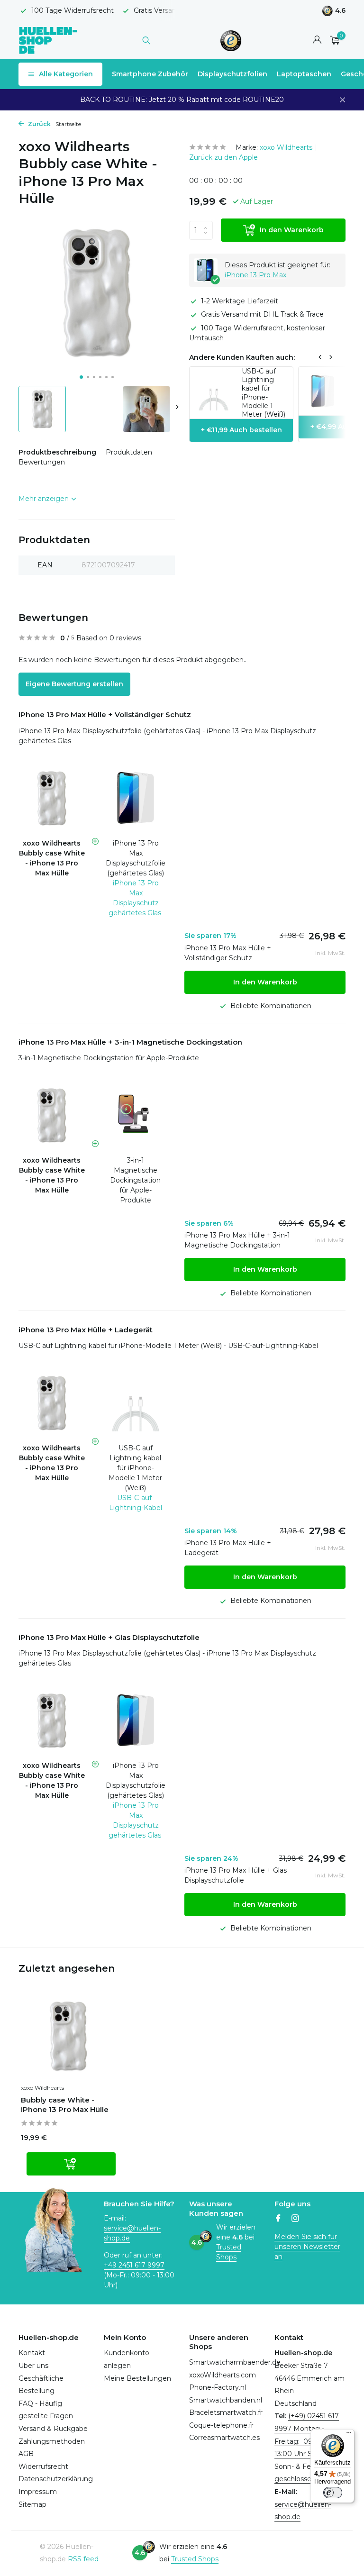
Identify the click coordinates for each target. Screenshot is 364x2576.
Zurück (39, 124)
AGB (26, 2454)
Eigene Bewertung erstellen (74, 684)
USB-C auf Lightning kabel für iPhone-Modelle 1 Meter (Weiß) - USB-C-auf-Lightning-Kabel (168, 1346)
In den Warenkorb (292, 230)
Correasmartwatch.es (224, 2438)
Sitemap (32, 2504)
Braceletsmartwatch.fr (226, 2412)
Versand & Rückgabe (53, 2429)
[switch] (333, 2493)
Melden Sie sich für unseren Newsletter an (307, 2247)
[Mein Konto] (317, 41)
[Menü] (349, 2435)
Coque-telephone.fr (221, 2425)
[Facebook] (278, 2219)
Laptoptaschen (304, 74)
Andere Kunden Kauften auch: (242, 357)
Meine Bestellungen (137, 2378)
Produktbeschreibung (57, 452)
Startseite (68, 124)
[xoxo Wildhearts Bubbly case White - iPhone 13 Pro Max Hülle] (68, 2036)
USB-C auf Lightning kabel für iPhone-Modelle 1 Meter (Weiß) (135, 1468)
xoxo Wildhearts (286, 147)
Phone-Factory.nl (218, 2387)
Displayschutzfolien (232, 74)
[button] (81, 377)
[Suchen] (146, 40)
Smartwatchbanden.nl (226, 2400)
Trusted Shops (229, 2252)
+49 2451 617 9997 (134, 2265)
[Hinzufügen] (71, 2164)
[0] (332, 41)
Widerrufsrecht (43, 2467)
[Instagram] (295, 2219)
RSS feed (83, 2559)
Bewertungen (42, 462)
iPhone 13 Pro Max (255, 275)
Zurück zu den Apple (223, 157)
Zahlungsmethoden (52, 2441)
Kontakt (32, 2353)
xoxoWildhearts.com (223, 2375)
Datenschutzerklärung (56, 2479)
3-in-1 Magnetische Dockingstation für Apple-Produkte (109, 1058)
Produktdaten (129, 452)
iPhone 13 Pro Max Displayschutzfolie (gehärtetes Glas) (136, 858)
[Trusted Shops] (231, 40)
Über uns (33, 2366)
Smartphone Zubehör (150, 74)
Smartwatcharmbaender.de (235, 2362)
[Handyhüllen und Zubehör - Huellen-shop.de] (48, 40)
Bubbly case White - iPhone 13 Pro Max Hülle (65, 2105)
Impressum (38, 2492)
